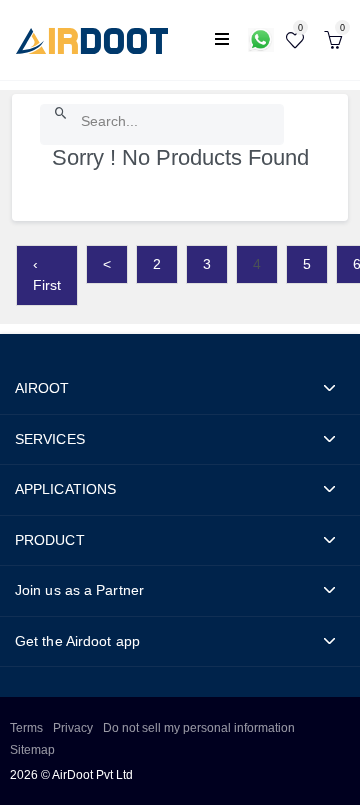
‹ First (47, 275)
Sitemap (32, 750)
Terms (26, 728)
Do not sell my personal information (199, 728)
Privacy (73, 728)
